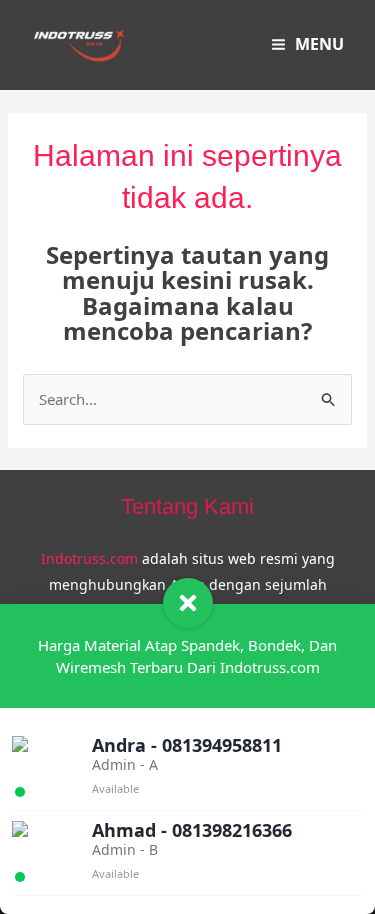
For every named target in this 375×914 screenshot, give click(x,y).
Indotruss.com (89, 558)
